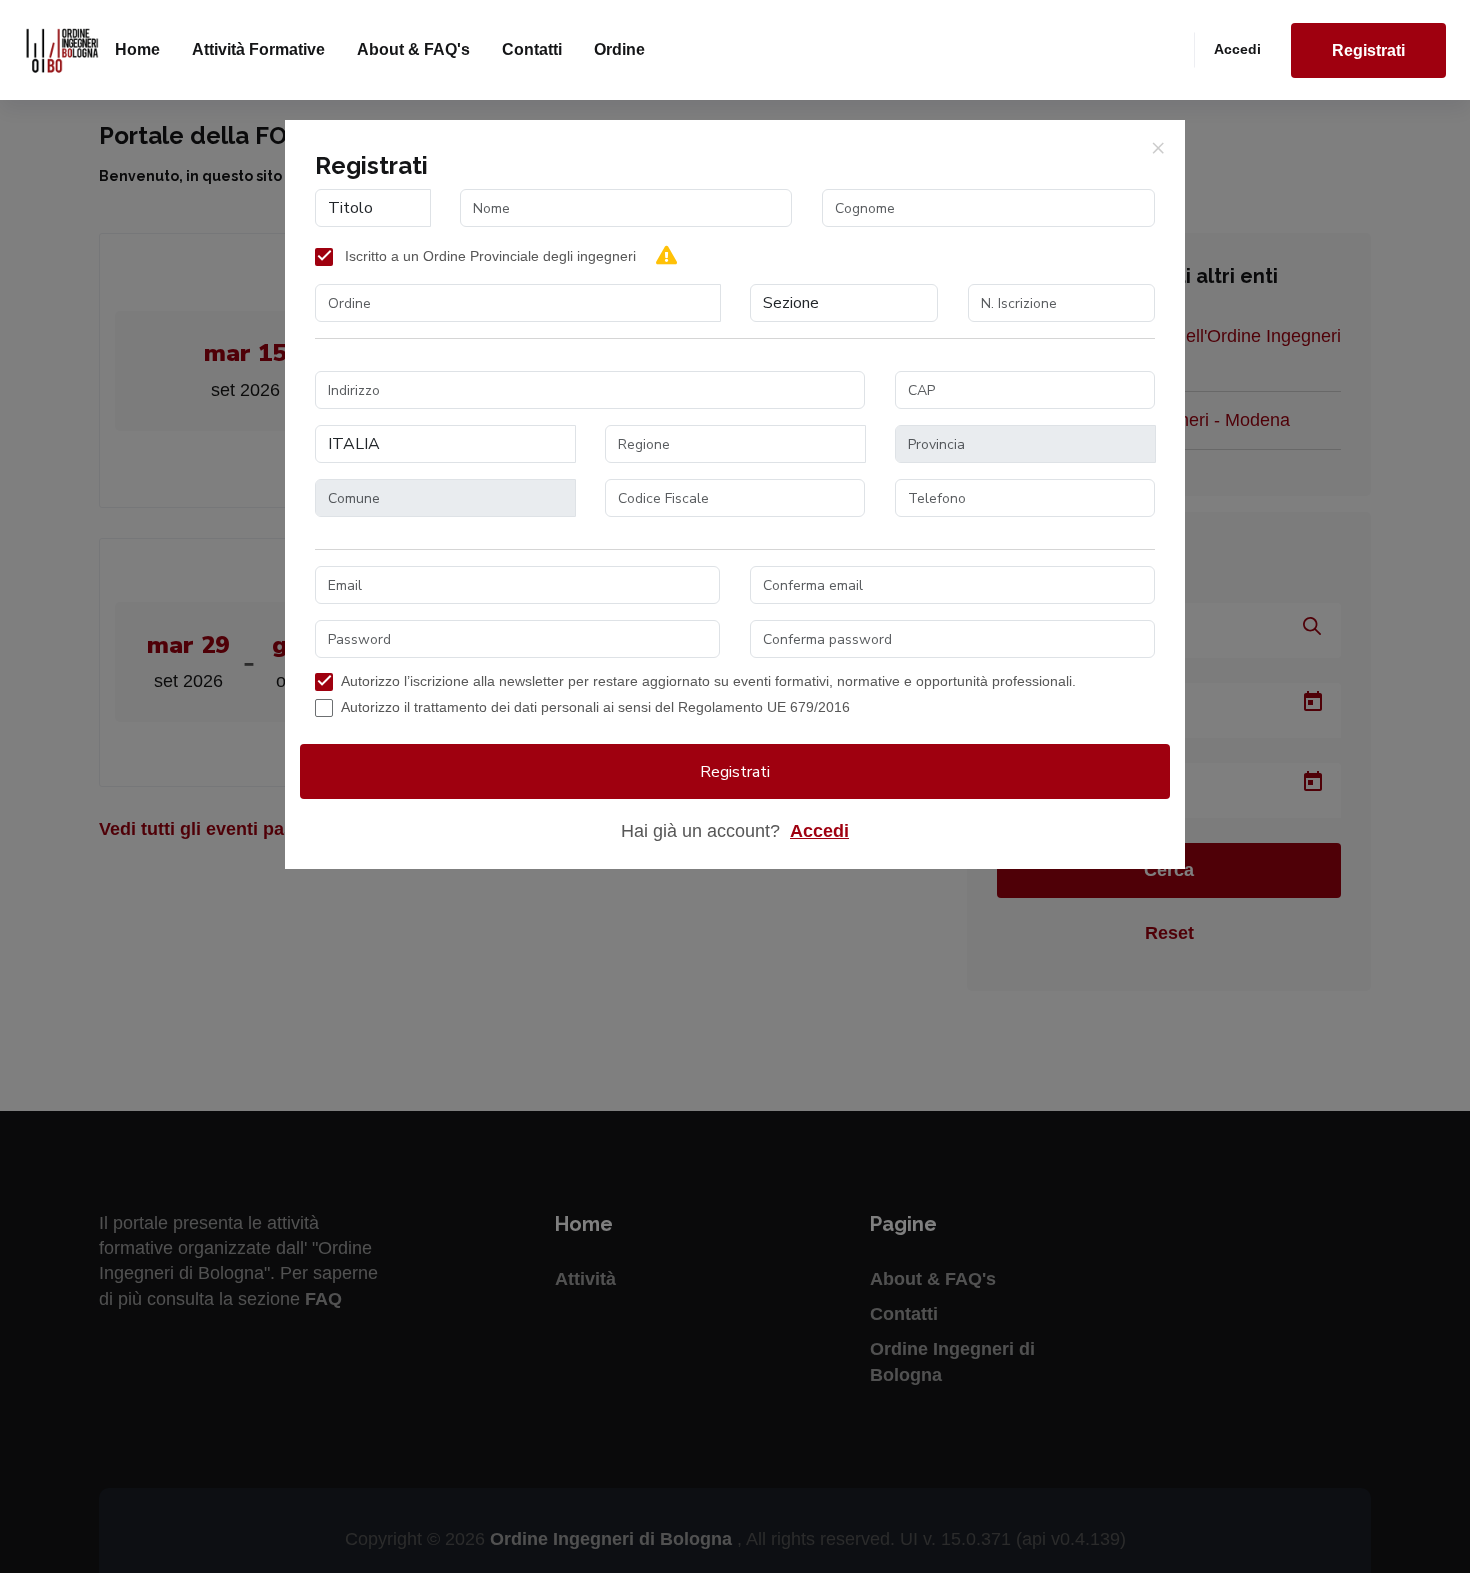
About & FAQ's (413, 49)
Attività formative (258, 49)
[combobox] (518, 303)
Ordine (619, 49)
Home (137, 49)
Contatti (532, 49)
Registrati (1368, 50)
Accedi (1237, 49)
